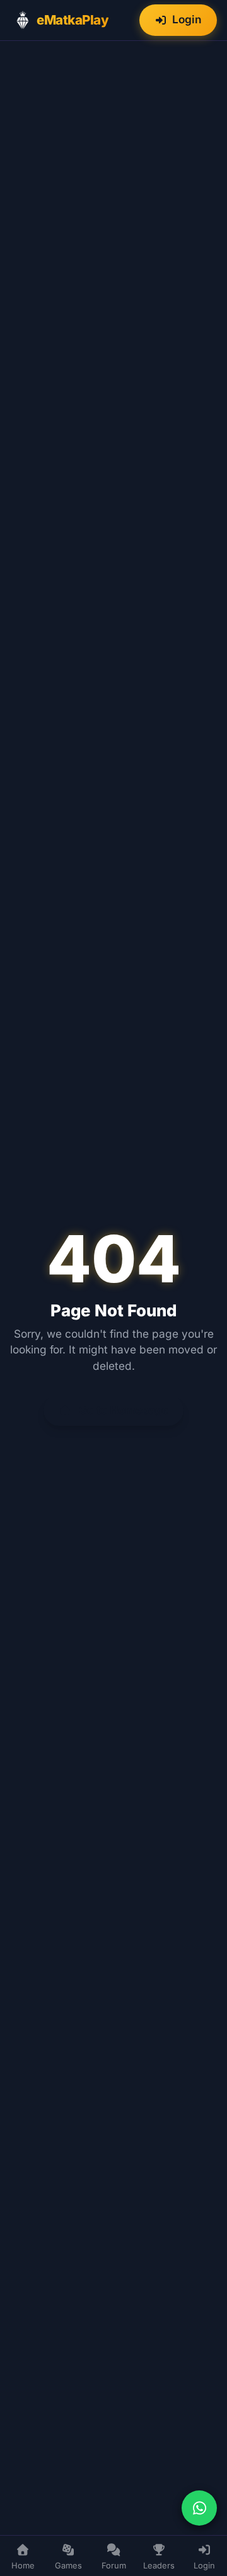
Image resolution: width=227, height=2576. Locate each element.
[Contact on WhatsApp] (199, 2508)
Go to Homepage (122, 1410)
